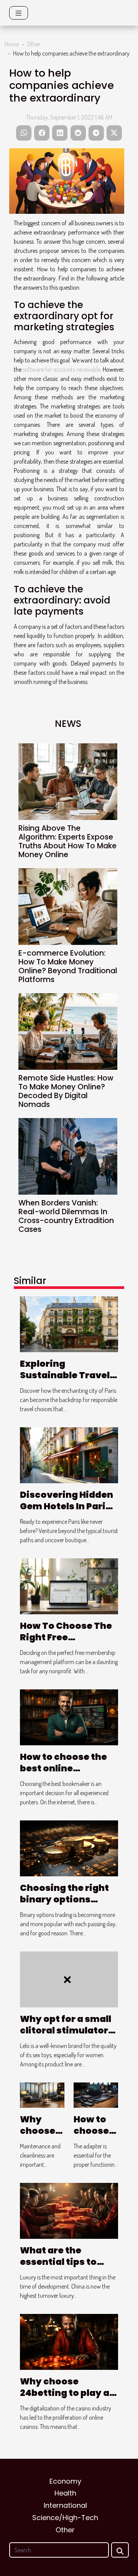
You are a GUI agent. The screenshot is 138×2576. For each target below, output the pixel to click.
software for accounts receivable (61, 369)
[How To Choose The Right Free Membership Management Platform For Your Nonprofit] (69, 1586)
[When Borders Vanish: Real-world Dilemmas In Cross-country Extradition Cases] (68, 1156)
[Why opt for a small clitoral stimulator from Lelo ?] (69, 1979)
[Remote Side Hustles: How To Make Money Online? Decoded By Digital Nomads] (68, 1031)
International (65, 2505)
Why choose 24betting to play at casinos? (67, 2393)
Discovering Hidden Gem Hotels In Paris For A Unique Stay (67, 1506)
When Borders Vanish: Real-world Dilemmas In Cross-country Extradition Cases (66, 1216)
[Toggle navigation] (19, 13)
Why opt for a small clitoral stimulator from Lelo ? (66, 2030)
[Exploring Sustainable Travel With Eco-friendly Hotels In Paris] (69, 1323)
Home (12, 44)
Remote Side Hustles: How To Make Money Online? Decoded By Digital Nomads (66, 1091)
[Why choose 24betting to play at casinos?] (69, 2341)
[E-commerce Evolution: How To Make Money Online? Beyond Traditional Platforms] (68, 907)
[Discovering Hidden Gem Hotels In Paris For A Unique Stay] (69, 1454)
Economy (65, 2481)
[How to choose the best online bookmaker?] (69, 1717)
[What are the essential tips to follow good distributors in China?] (69, 2210)
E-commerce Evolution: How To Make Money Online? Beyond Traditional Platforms (68, 966)
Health (65, 2493)
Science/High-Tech (65, 2518)
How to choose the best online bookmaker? (63, 1768)
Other (34, 44)
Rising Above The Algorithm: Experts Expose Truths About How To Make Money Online (67, 841)
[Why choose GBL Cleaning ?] (42, 2094)
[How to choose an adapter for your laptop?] (96, 2094)
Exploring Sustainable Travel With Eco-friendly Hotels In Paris (65, 1381)
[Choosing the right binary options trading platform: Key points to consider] (69, 1848)
